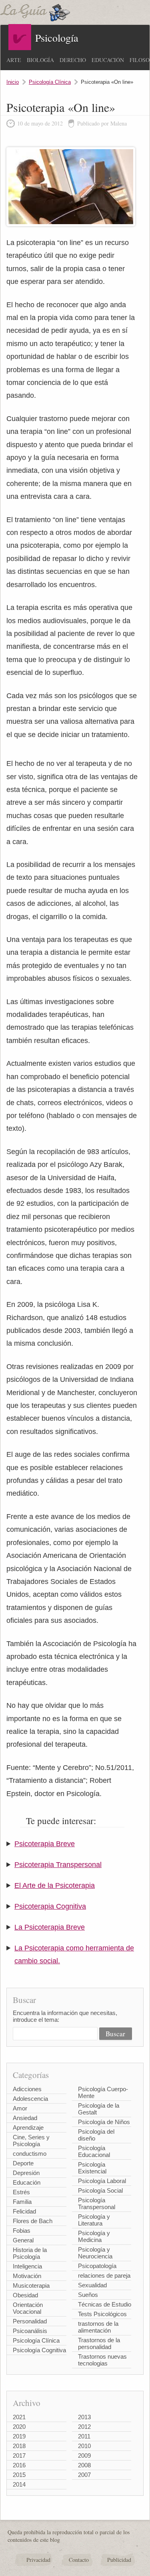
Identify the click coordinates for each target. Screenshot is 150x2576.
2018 (19, 2446)
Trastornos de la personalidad (99, 2343)
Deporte (23, 2163)
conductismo (30, 2154)
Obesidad (25, 2295)
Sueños (88, 2295)
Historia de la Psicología (30, 2253)
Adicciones (27, 2089)
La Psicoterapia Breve (50, 1927)
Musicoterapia (31, 2285)
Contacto (79, 2560)
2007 (84, 2475)
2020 (19, 2427)
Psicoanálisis (30, 2331)
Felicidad (24, 2211)
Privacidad (38, 2560)
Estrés (21, 2192)
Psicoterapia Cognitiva (50, 1906)
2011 (84, 2436)
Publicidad (119, 2560)
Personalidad (30, 2321)
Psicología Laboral (102, 2181)
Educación (108, 60)
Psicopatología (97, 2266)
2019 (19, 2436)
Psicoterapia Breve (45, 1844)
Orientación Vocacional (28, 2308)
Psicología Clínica (50, 82)
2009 (84, 2456)
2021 (19, 2417)
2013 (84, 2417)
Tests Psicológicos (102, 2314)
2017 (19, 2456)
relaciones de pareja (104, 2275)
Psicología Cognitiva (39, 2350)
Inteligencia (27, 2266)
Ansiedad (25, 2118)
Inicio (13, 82)
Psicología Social (100, 2190)
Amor (20, 2108)
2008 (84, 2465)
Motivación (27, 2276)
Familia (22, 2202)
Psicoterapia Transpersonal (58, 1865)
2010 (84, 2446)
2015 (19, 2475)
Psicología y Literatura (94, 2220)
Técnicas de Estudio (105, 2304)
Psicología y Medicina (94, 2236)
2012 (84, 2427)
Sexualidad (92, 2285)
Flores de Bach (33, 2221)
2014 (19, 2484)
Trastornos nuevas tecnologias (102, 2360)
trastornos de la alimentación (98, 2327)
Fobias (22, 2231)
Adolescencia (30, 2099)
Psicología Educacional (94, 2151)
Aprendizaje (28, 2127)
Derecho (73, 60)
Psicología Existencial (92, 2168)
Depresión (26, 2173)
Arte (14, 60)
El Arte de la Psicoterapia (55, 1885)
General (23, 2240)
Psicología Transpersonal (97, 2203)
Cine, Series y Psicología (31, 2141)
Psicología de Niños (104, 2122)
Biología (40, 60)
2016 (19, 2465)
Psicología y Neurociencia (95, 2253)
